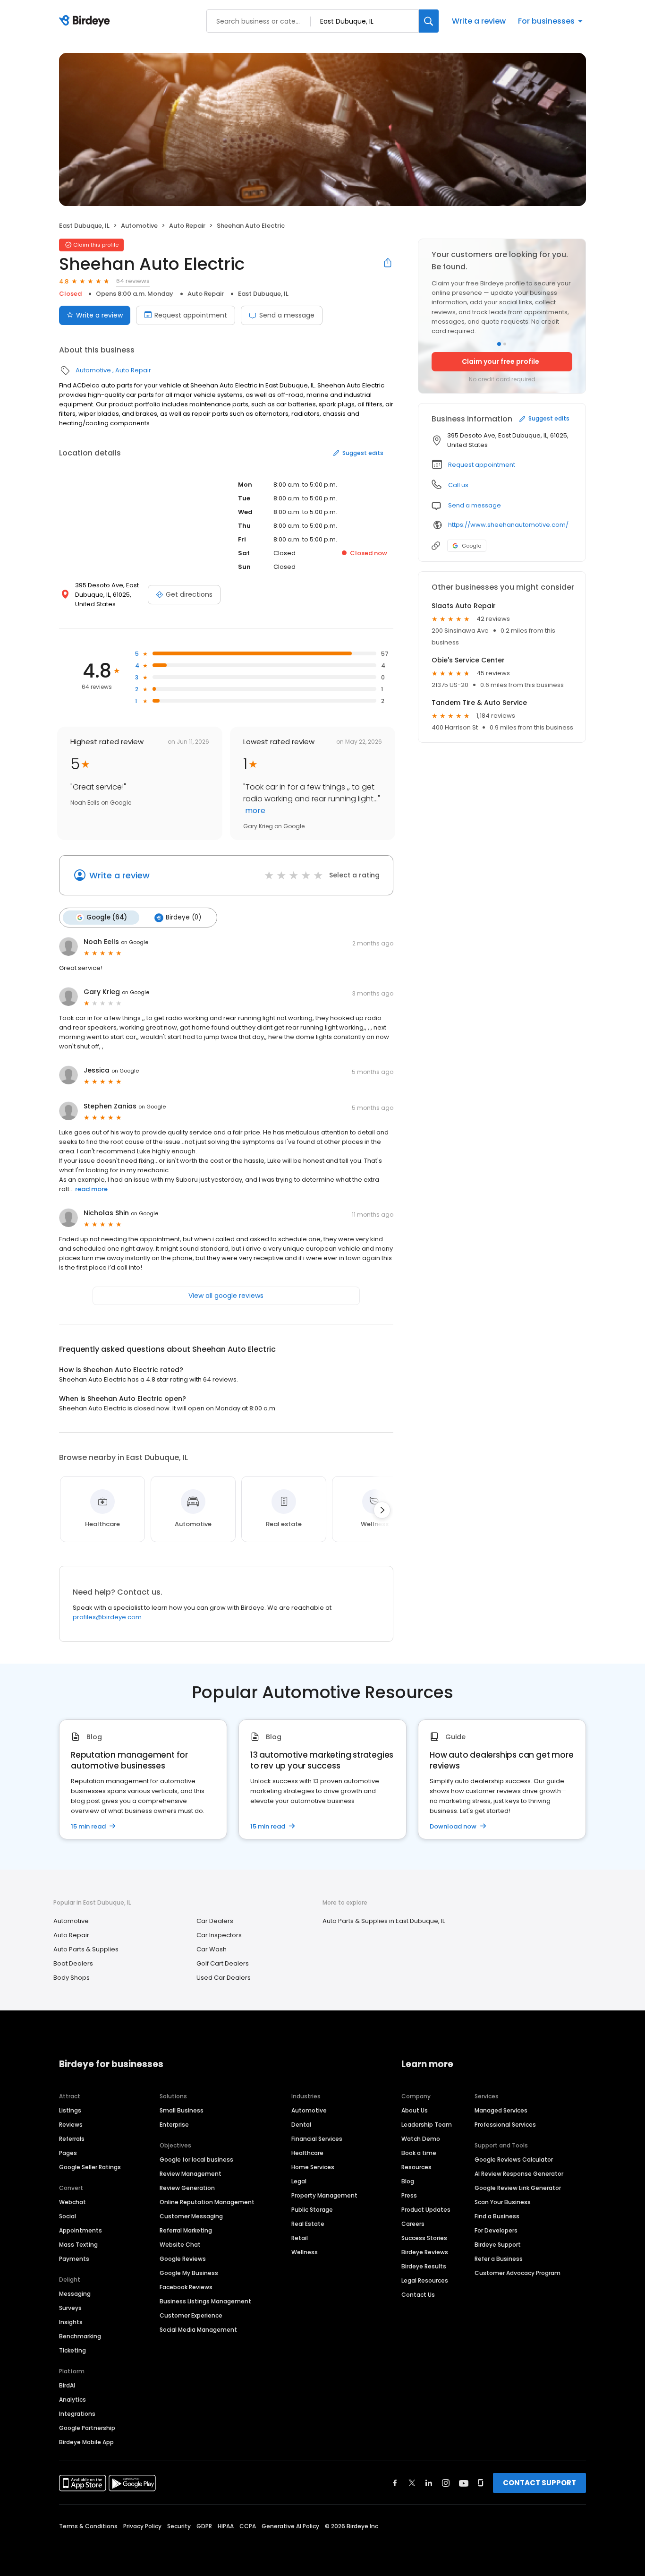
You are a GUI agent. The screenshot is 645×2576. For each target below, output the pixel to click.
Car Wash (212, 1949)
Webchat (72, 2202)
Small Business (182, 2110)
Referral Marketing (186, 2230)
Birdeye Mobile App (86, 2442)
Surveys (70, 2308)
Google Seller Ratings (90, 2167)
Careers (413, 2224)
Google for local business (196, 2160)
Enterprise (174, 2125)
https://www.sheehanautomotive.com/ (508, 525)
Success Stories (424, 2238)
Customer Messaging (191, 2216)
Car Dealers (215, 1921)
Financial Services (317, 2139)
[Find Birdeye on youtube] (464, 2483)
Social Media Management (198, 2330)
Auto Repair (187, 226)
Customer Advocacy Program (518, 2273)
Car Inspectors (219, 1935)
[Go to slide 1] (499, 344)
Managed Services (501, 2110)
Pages (68, 2153)
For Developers (496, 2230)
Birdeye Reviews (425, 2252)
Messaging (75, 2294)
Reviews (71, 2125)
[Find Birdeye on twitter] (412, 2483)
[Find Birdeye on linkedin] (429, 2483)
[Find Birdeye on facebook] (395, 2483)
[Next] (382, 1510)
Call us (458, 485)
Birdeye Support (498, 2245)
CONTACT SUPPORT (539, 2483)
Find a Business (497, 2216)
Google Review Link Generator (518, 2188)
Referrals (72, 2139)
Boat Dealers (73, 1963)
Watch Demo (421, 2139)
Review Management (191, 2174)
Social (68, 2216)
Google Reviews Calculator (514, 2160)
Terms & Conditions (88, 2526)
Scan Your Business (503, 2202)
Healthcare (307, 2153)
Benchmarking (80, 2336)
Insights (71, 2322)
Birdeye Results (424, 2266)
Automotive (139, 226)
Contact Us (418, 2295)
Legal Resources (425, 2280)
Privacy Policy (142, 2526)
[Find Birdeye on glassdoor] (481, 2483)
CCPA (248, 2526)
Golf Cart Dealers (223, 1963)
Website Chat (180, 2245)
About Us (415, 2110)
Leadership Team (427, 2125)
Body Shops (72, 1978)
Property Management (324, 2195)
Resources (416, 2167)
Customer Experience (191, 2315)
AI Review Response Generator (519, 2174)
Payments (74, 2259)
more (254, 811)
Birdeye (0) (183, 917)
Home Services (313, 2167)
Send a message (287, 315)
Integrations (77, 2414)
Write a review (479, 21)
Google (471, 546)
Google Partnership (87, 2428)
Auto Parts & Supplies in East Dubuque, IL (384, 1921)
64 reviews (133, 281)
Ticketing (72, 2350)
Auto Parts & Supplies (86, 1949)
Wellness (305, 2252)
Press (409, 2195)
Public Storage (312, 2210)
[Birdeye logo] (86, 21)
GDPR (204, 2526)
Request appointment (191, 315)
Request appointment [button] (482, 465)
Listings (70, 2110)
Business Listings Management (205, 2301)
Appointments (81, 2230)
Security (179, 2526)
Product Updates (426, 2210)
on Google (135, 942)
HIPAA (226, 2526)
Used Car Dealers (224, 1978)
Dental (301, 2125)
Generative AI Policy (290, 2526)
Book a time (419, 2153)
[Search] (429, 21)
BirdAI (67, 2385)
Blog (408, 2181)
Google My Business (189, 2273)
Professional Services (505, 2125)
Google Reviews (183, 2259)
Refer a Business (499, 2259)
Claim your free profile (501, 361)
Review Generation (187, 2188)
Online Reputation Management (207, 2202)
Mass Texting (78, 2245)
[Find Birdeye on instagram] (446, 2483)
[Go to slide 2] (505, 344)
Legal (299, 2181)
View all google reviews (226, 1296)
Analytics (72, 2400)
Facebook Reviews (186, 2287)
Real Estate (308, 2224)
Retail (300, 2238)
